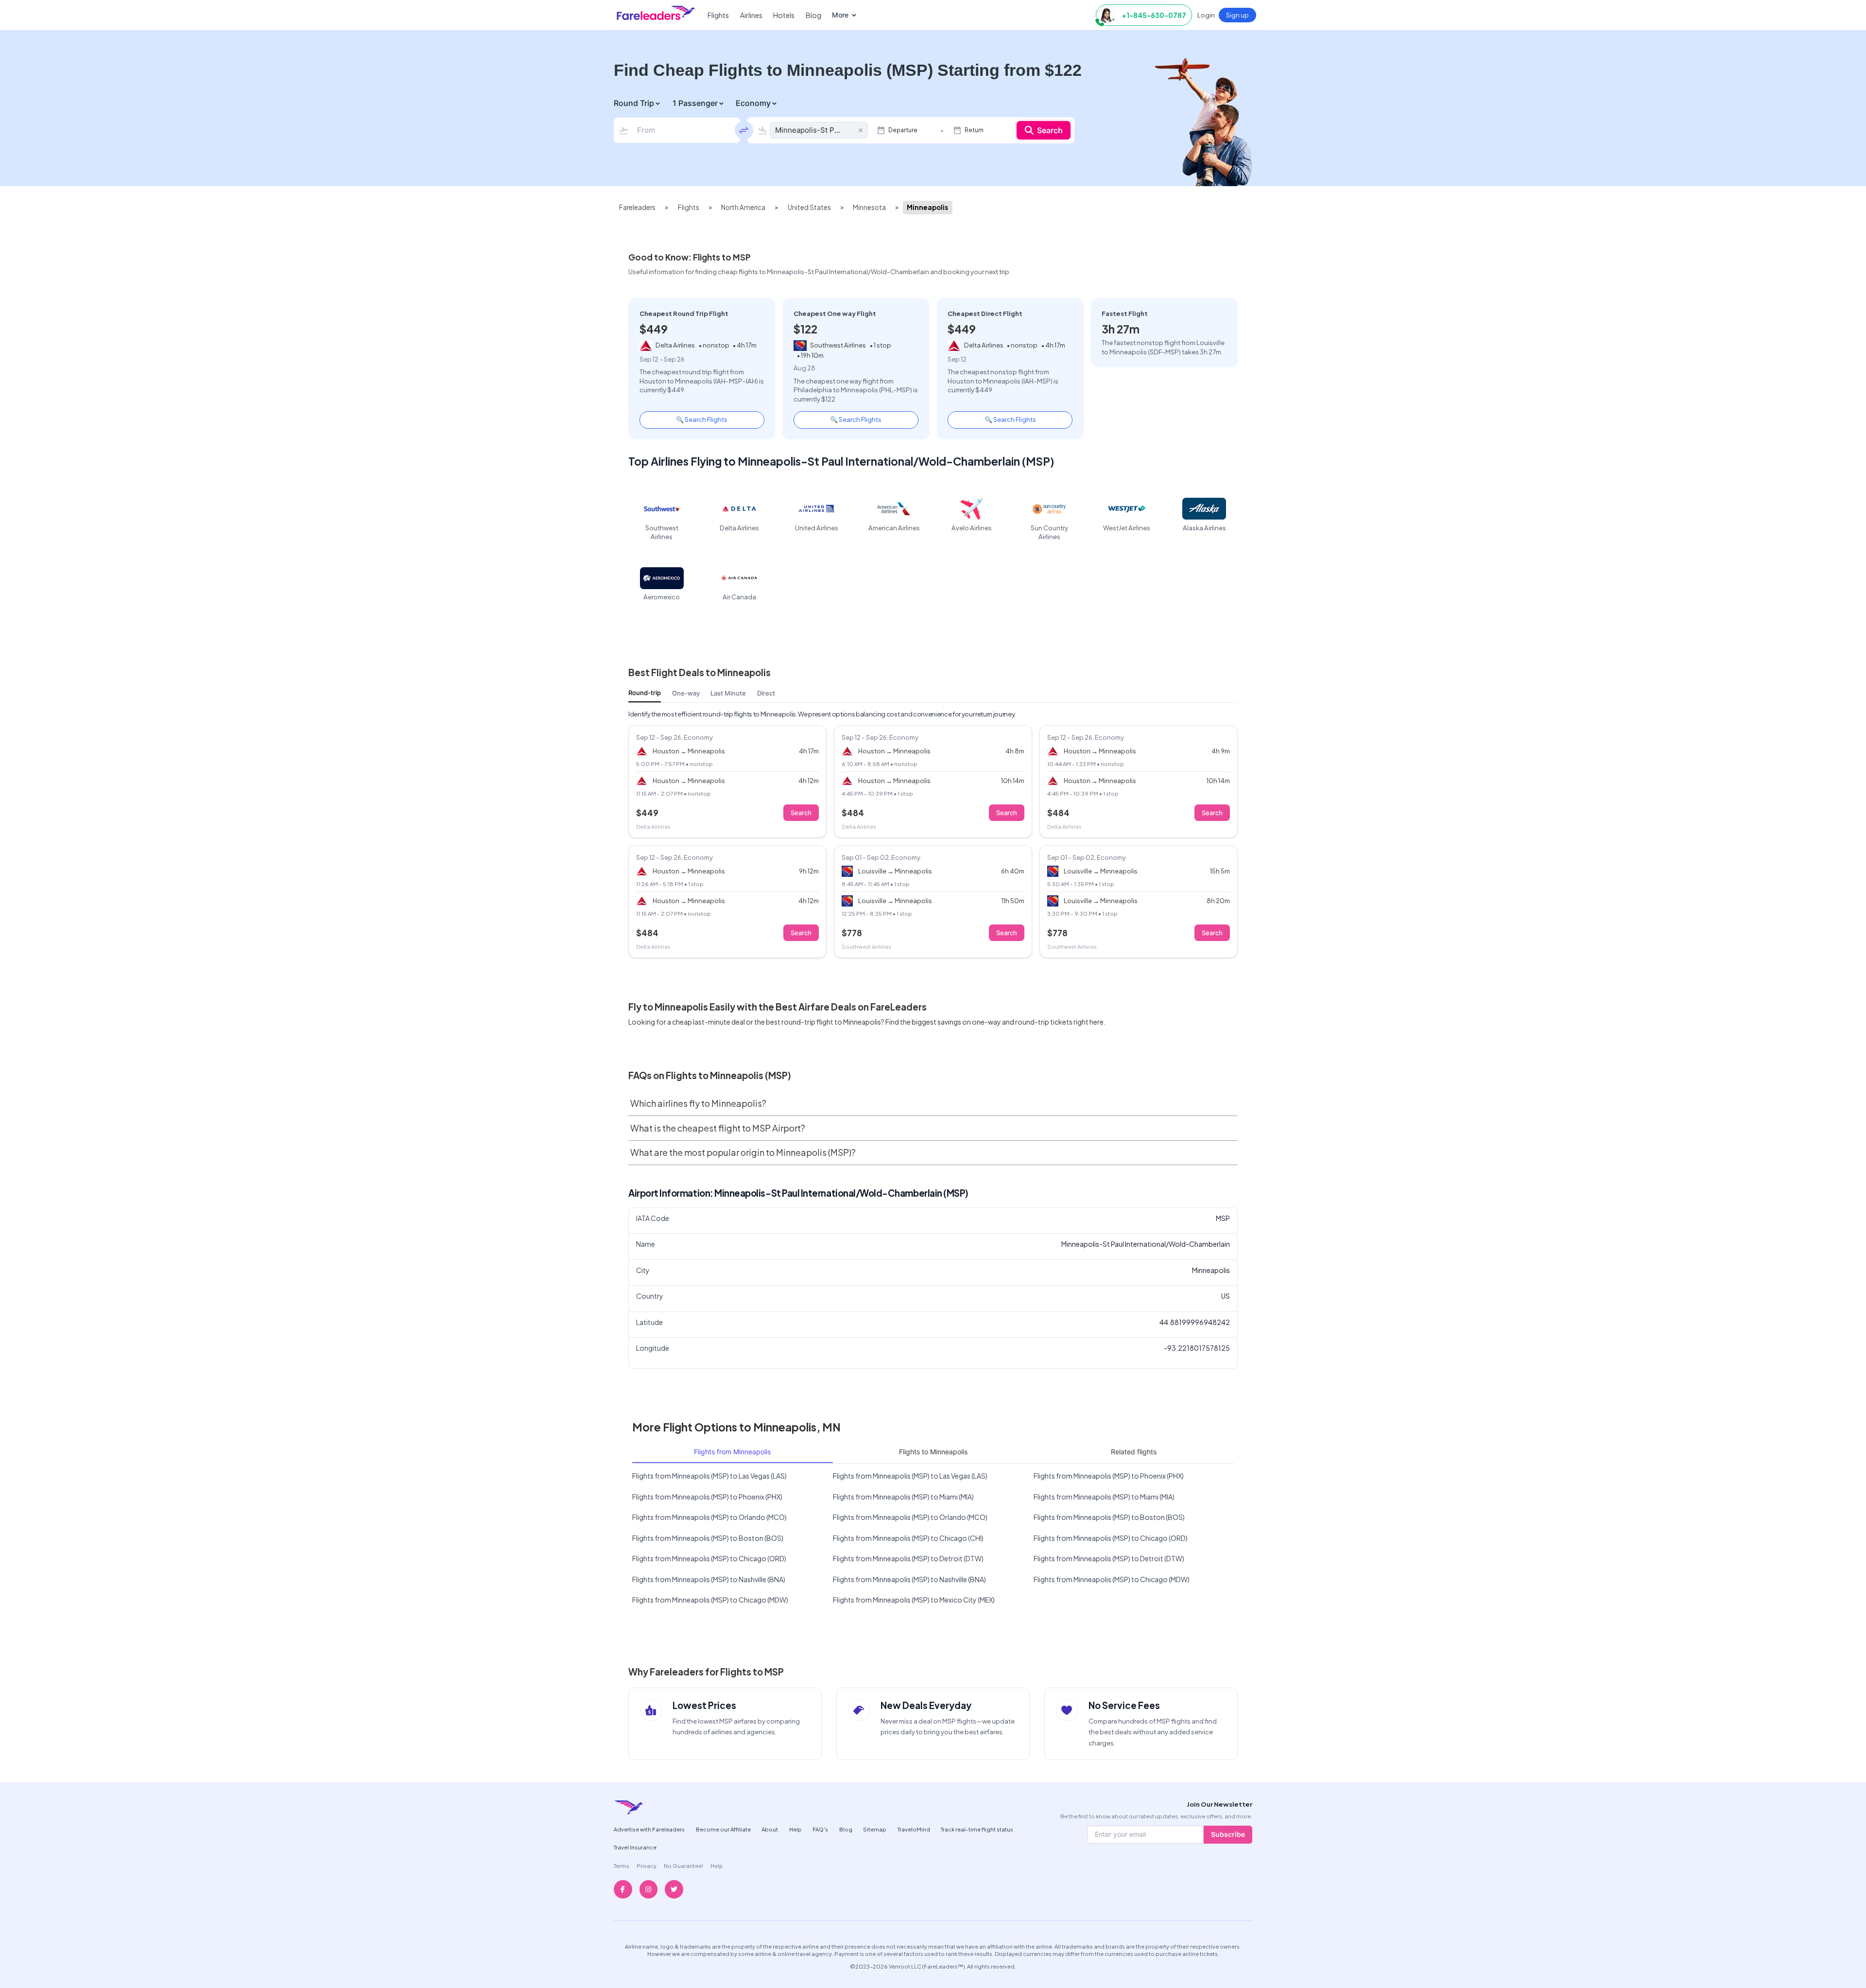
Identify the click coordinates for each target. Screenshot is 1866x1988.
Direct (766, 693)
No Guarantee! (683, 1866)
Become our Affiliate (723, 1829)
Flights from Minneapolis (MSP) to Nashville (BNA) (709, 1579)
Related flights (1134, 1452)
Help (795, 1829)
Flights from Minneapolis (732, 1452)
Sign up (1237, 15)
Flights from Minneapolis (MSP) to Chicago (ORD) (1111, 1538)
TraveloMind (914, 1829)
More (840, 15)
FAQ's (820, 1829)
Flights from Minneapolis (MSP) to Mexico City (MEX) (914, 1600)
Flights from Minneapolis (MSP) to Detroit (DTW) (908, 1558)
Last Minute (728, 693)
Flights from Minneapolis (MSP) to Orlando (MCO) (709, 1517)
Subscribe (1228, 1834)
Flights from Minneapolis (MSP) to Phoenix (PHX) (1109, 1476)
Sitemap (875, 1829)
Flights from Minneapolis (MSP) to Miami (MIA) (903, 1497)
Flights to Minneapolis (933, 1452)
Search (1050, 130)
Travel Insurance (635, 1847)
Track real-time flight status (977, 1829)
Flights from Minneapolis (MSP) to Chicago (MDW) (1112, 1579)
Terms (622, 1866)
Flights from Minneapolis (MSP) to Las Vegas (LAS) (709, 1476)
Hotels (784, 15)
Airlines (751, 15)
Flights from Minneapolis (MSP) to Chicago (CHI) (908, 1538)
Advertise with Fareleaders (649, 1829)
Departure (903, 130)
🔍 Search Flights (702, 419)
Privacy (647, 1866)
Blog (813, 15)
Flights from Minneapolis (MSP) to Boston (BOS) (1109, 1517)
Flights (718, 15)
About (770, 1829)
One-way (686, 693)
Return (974, 130)
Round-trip (645, 693)
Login (1206, 15)
